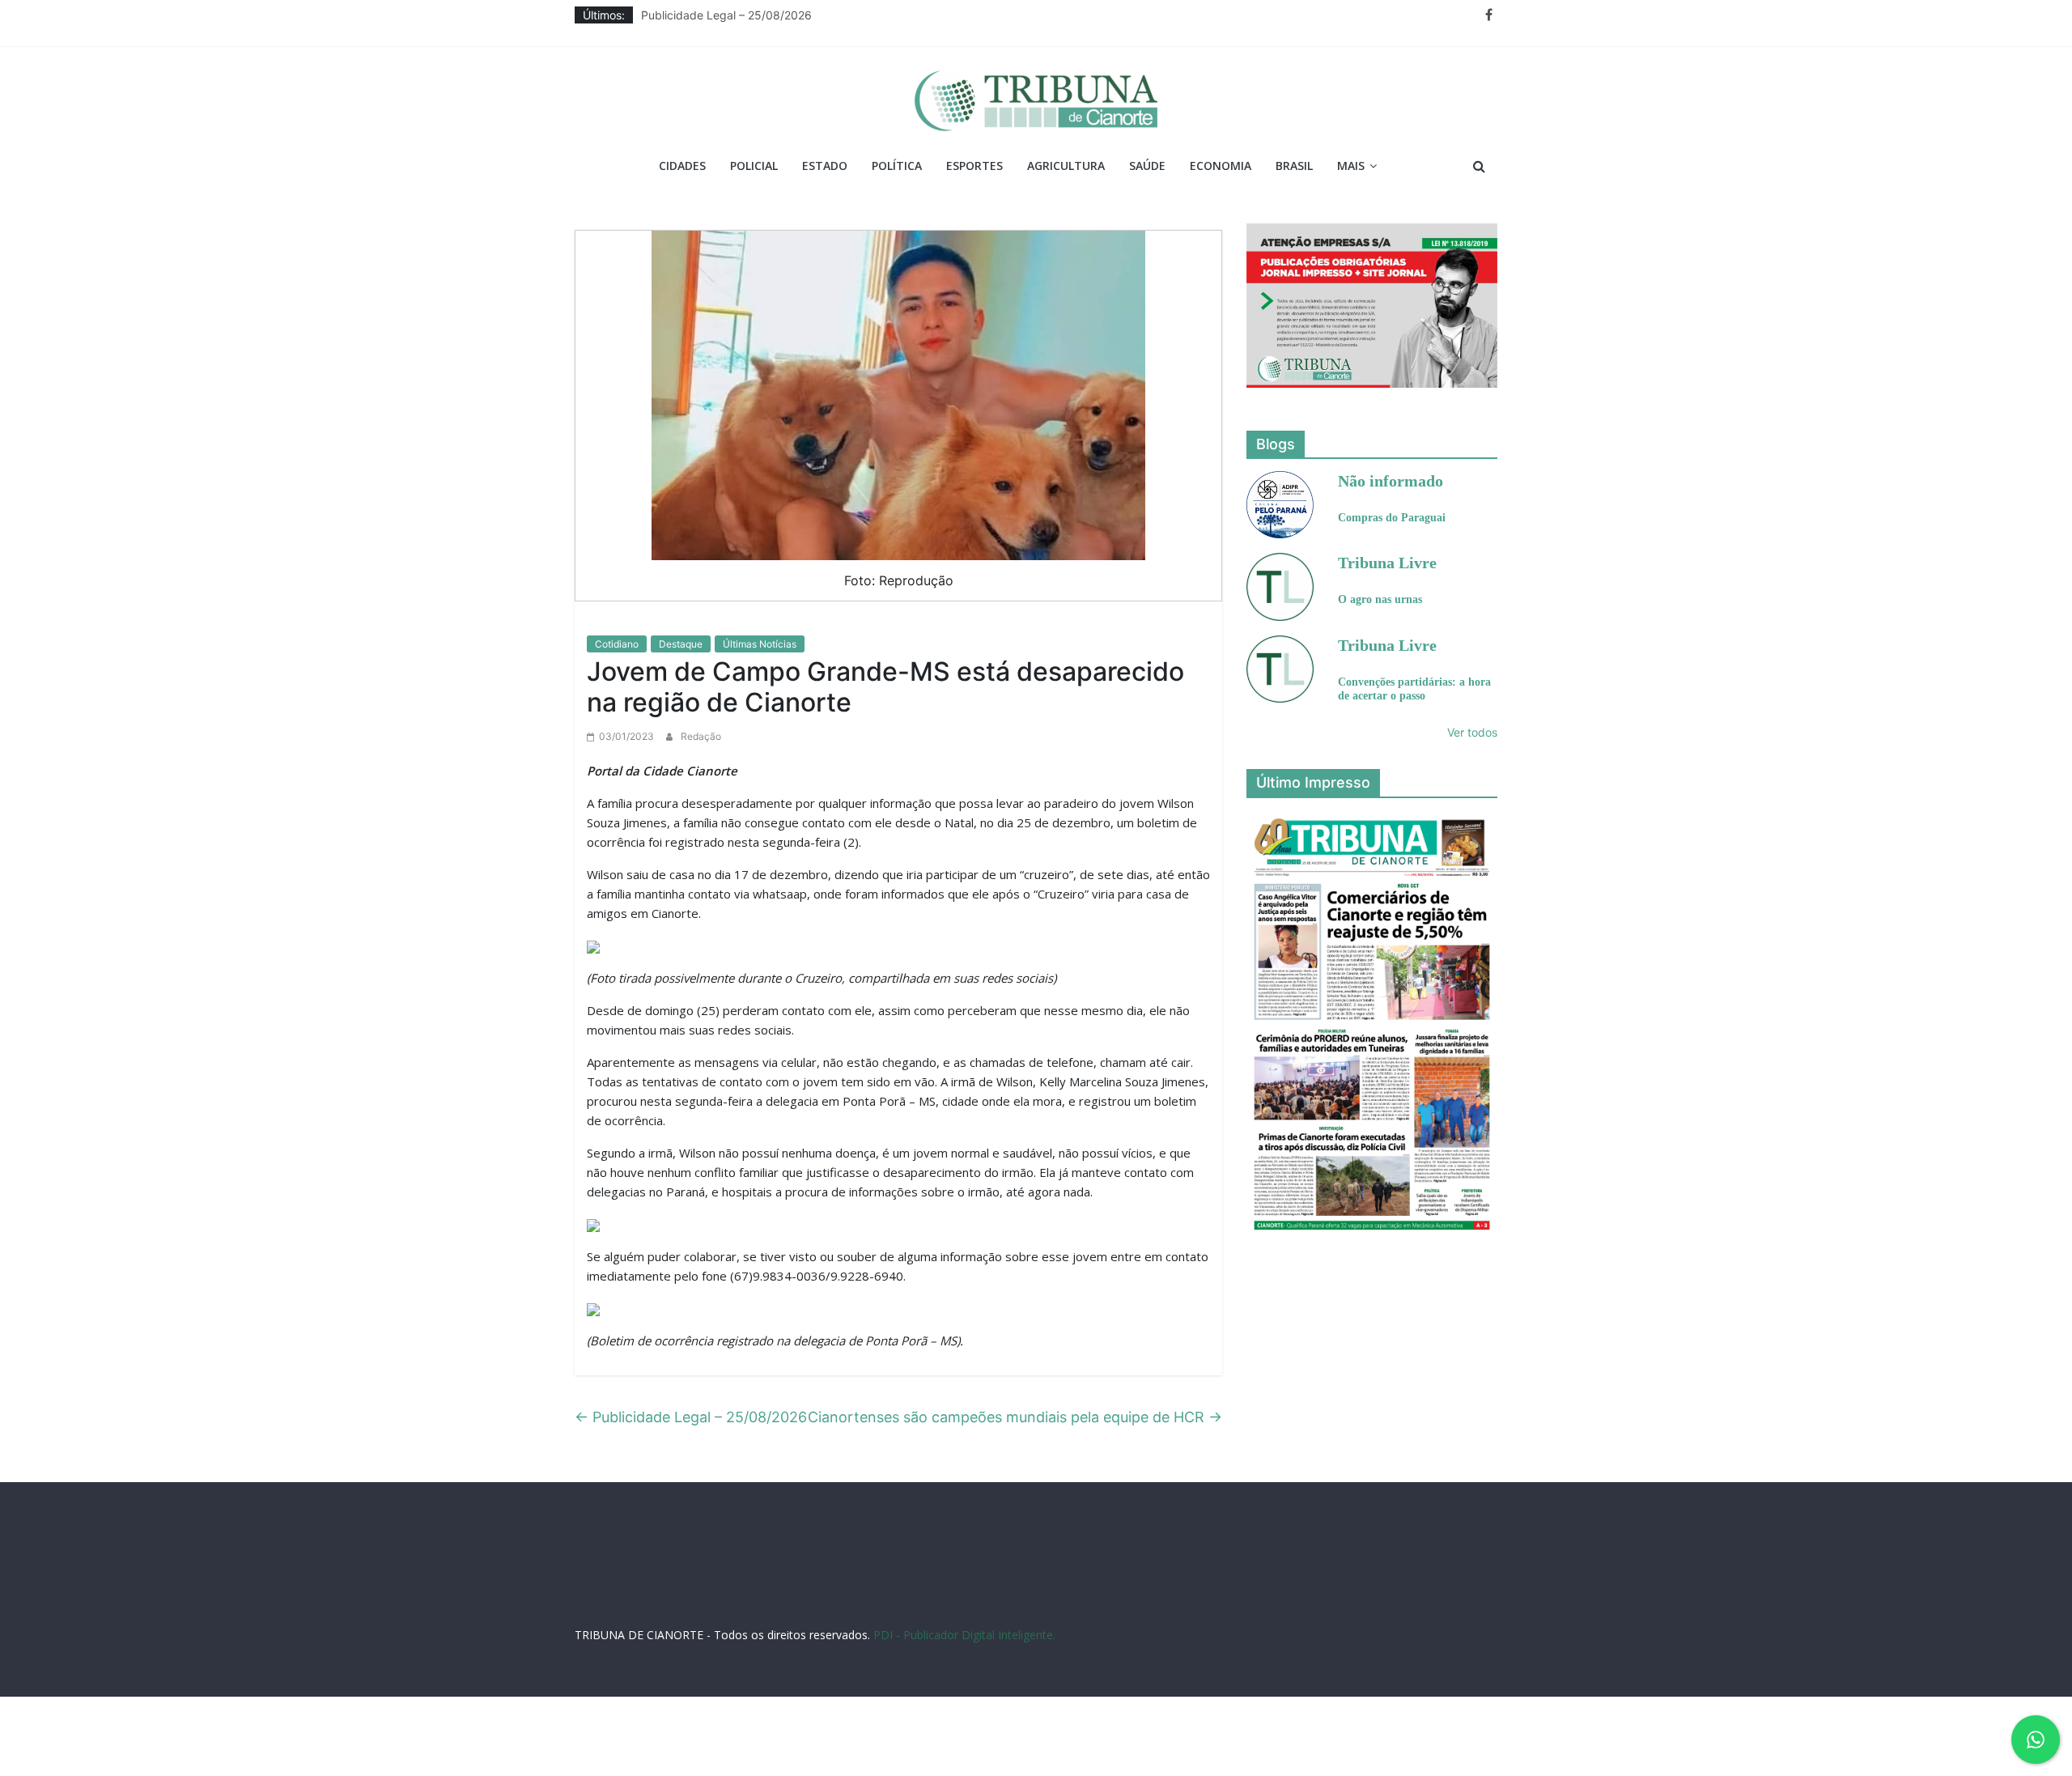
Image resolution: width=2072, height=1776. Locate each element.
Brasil (1294, 166)
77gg (1003, 1591)
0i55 (1400, 1591)
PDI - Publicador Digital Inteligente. (964, 1635)
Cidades (682, 166)
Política (897, 166)
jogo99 (926, 1591)
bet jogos (1112, 1591)
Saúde (1147, 166)
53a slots (1049, 1606)
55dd (1033, 1591)
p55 (1339, 1591)
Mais (1351, 166)
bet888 (1068, 1591)
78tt (894, 1591)
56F (688, 1591)
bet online (1211, 1591)
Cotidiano (617, 644)
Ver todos (1472, 732)
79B (711, 1591)
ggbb (1010, 1606)
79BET (805, 1591)
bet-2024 (1161, 1591)
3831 (738, 1591)
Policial (754, 166)
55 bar (1369, 1591)
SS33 (663, 1591)
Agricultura (1066, 166)
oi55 (1313, 1591)
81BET (840, 1591)
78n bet (1434, 1591)
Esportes (974, 166)
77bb (1470, 1591)
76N (870, 1591)
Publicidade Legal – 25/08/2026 (726, 15)
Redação (701, 736)
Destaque (681, 644)
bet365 (1257, 1591)
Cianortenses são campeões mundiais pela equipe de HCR (1015, 1417)
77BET (770, 1591)
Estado (825, 166)
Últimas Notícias (760, 644)
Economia (1221, 166)
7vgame (967, 1591)
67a (1288, 1591)
